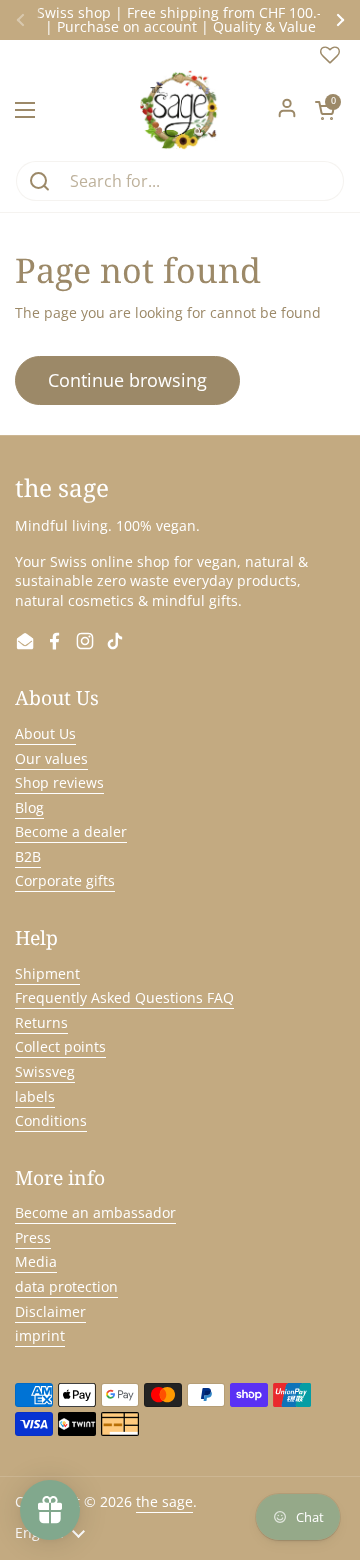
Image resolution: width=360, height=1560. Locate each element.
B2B (28, 856)
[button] (325, 110)
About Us (45, 733)
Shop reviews (59, 782)
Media (36, 1261)
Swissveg (45, 1071)
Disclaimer (50, 1311)
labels (35, 1096)
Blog (29, 807)
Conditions (51, 1120)
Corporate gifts (65, 880)
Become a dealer (71, 831)
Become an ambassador (95, 1212)
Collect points (60, 1046)
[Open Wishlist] (330, 59)
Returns (41, 1022)
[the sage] (180, 110)
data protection (66, 1286)
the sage (164, 1501)
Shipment (47, 973)
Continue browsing (127, 380)
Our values (51, 758)
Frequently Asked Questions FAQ (124, 997)
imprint (40, 1335)
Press (33, 1237)
